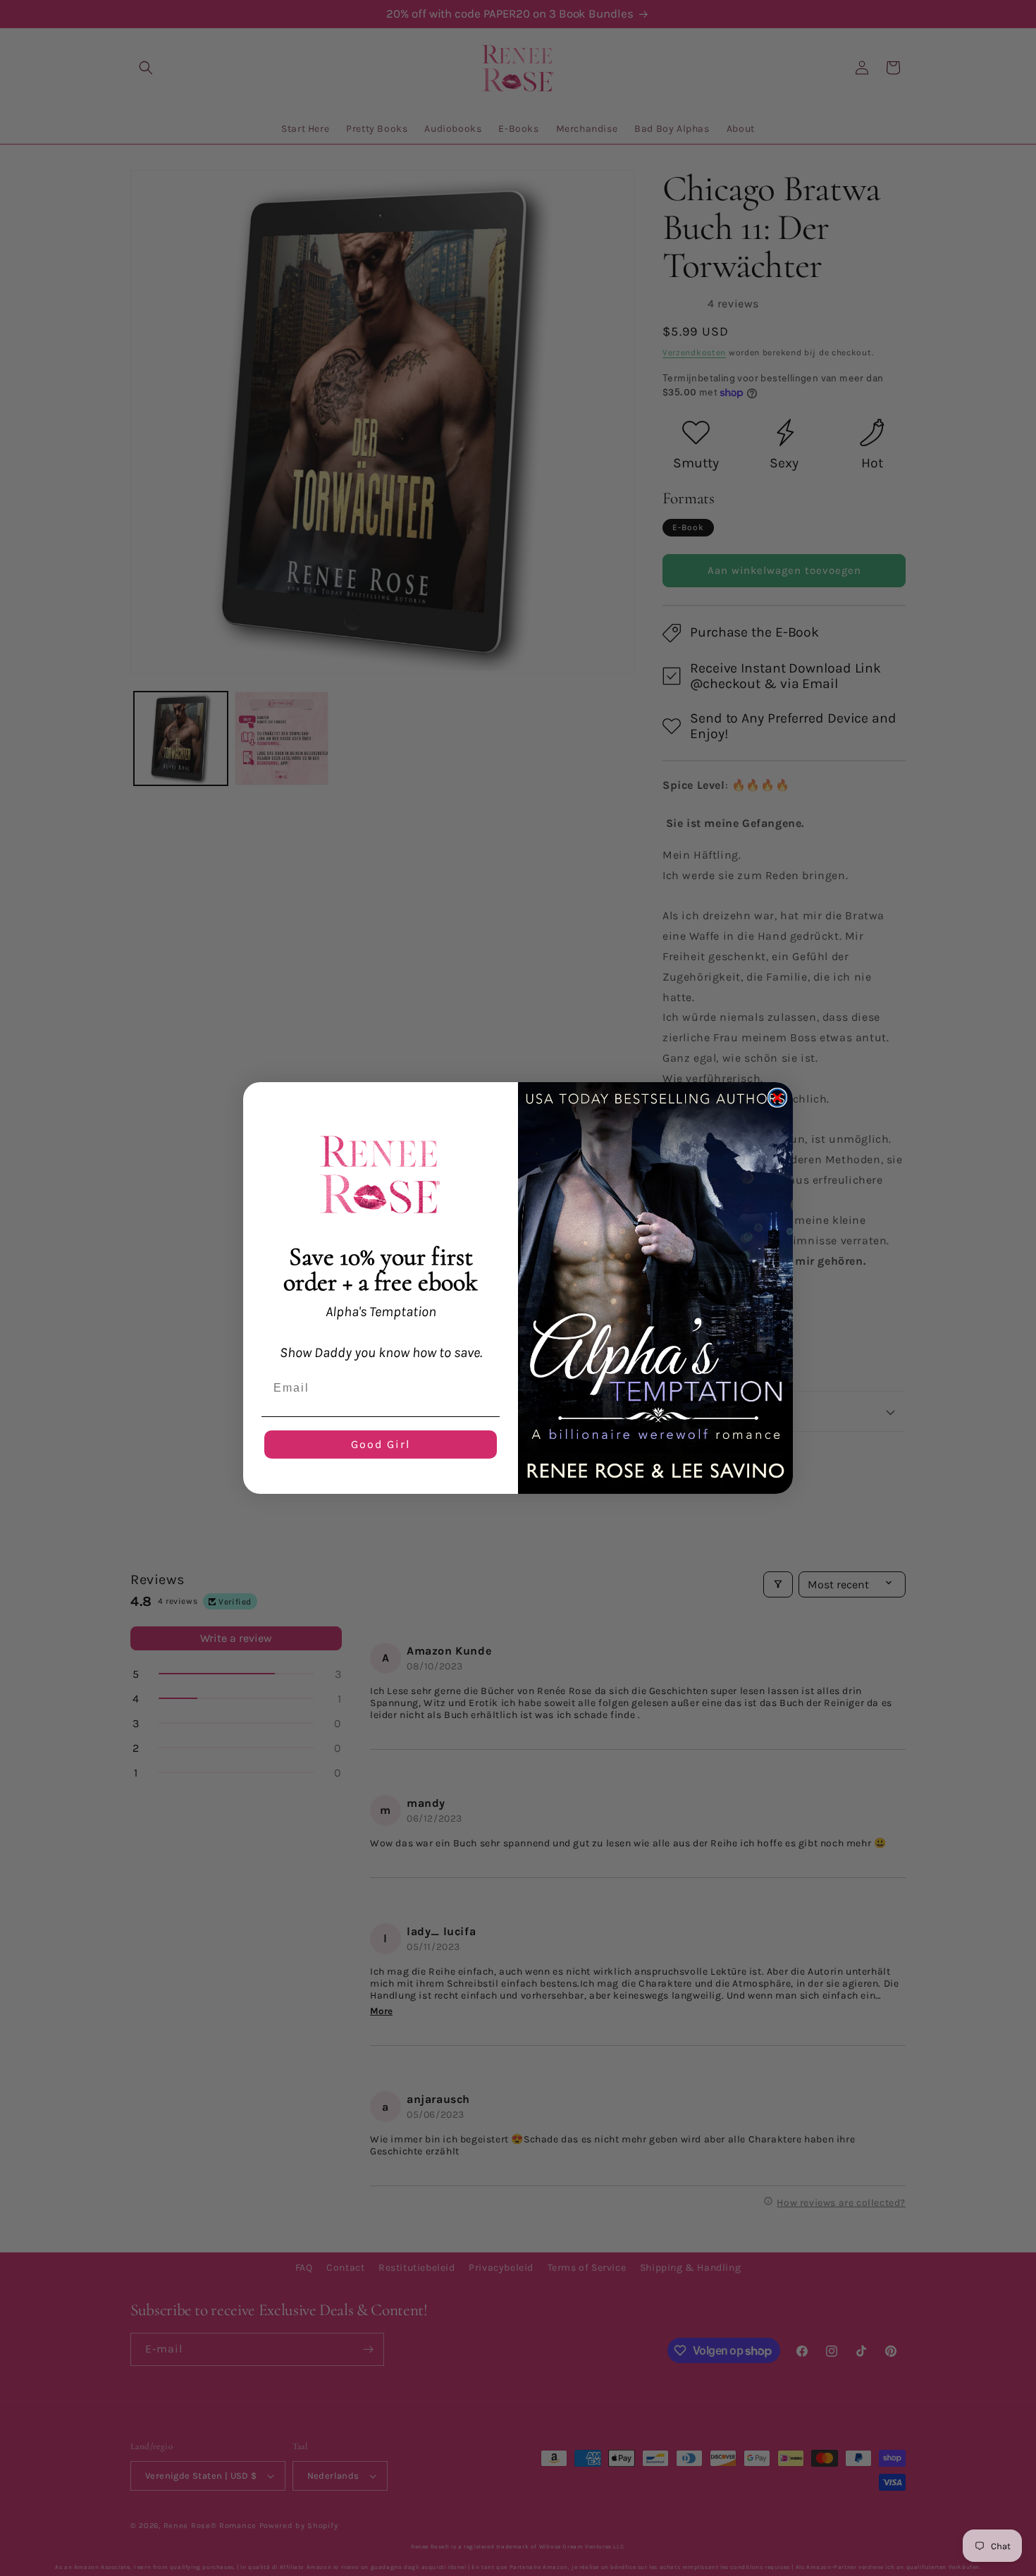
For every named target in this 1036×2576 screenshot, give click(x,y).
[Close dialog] (777, 1098)
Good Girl (381, 1444)
